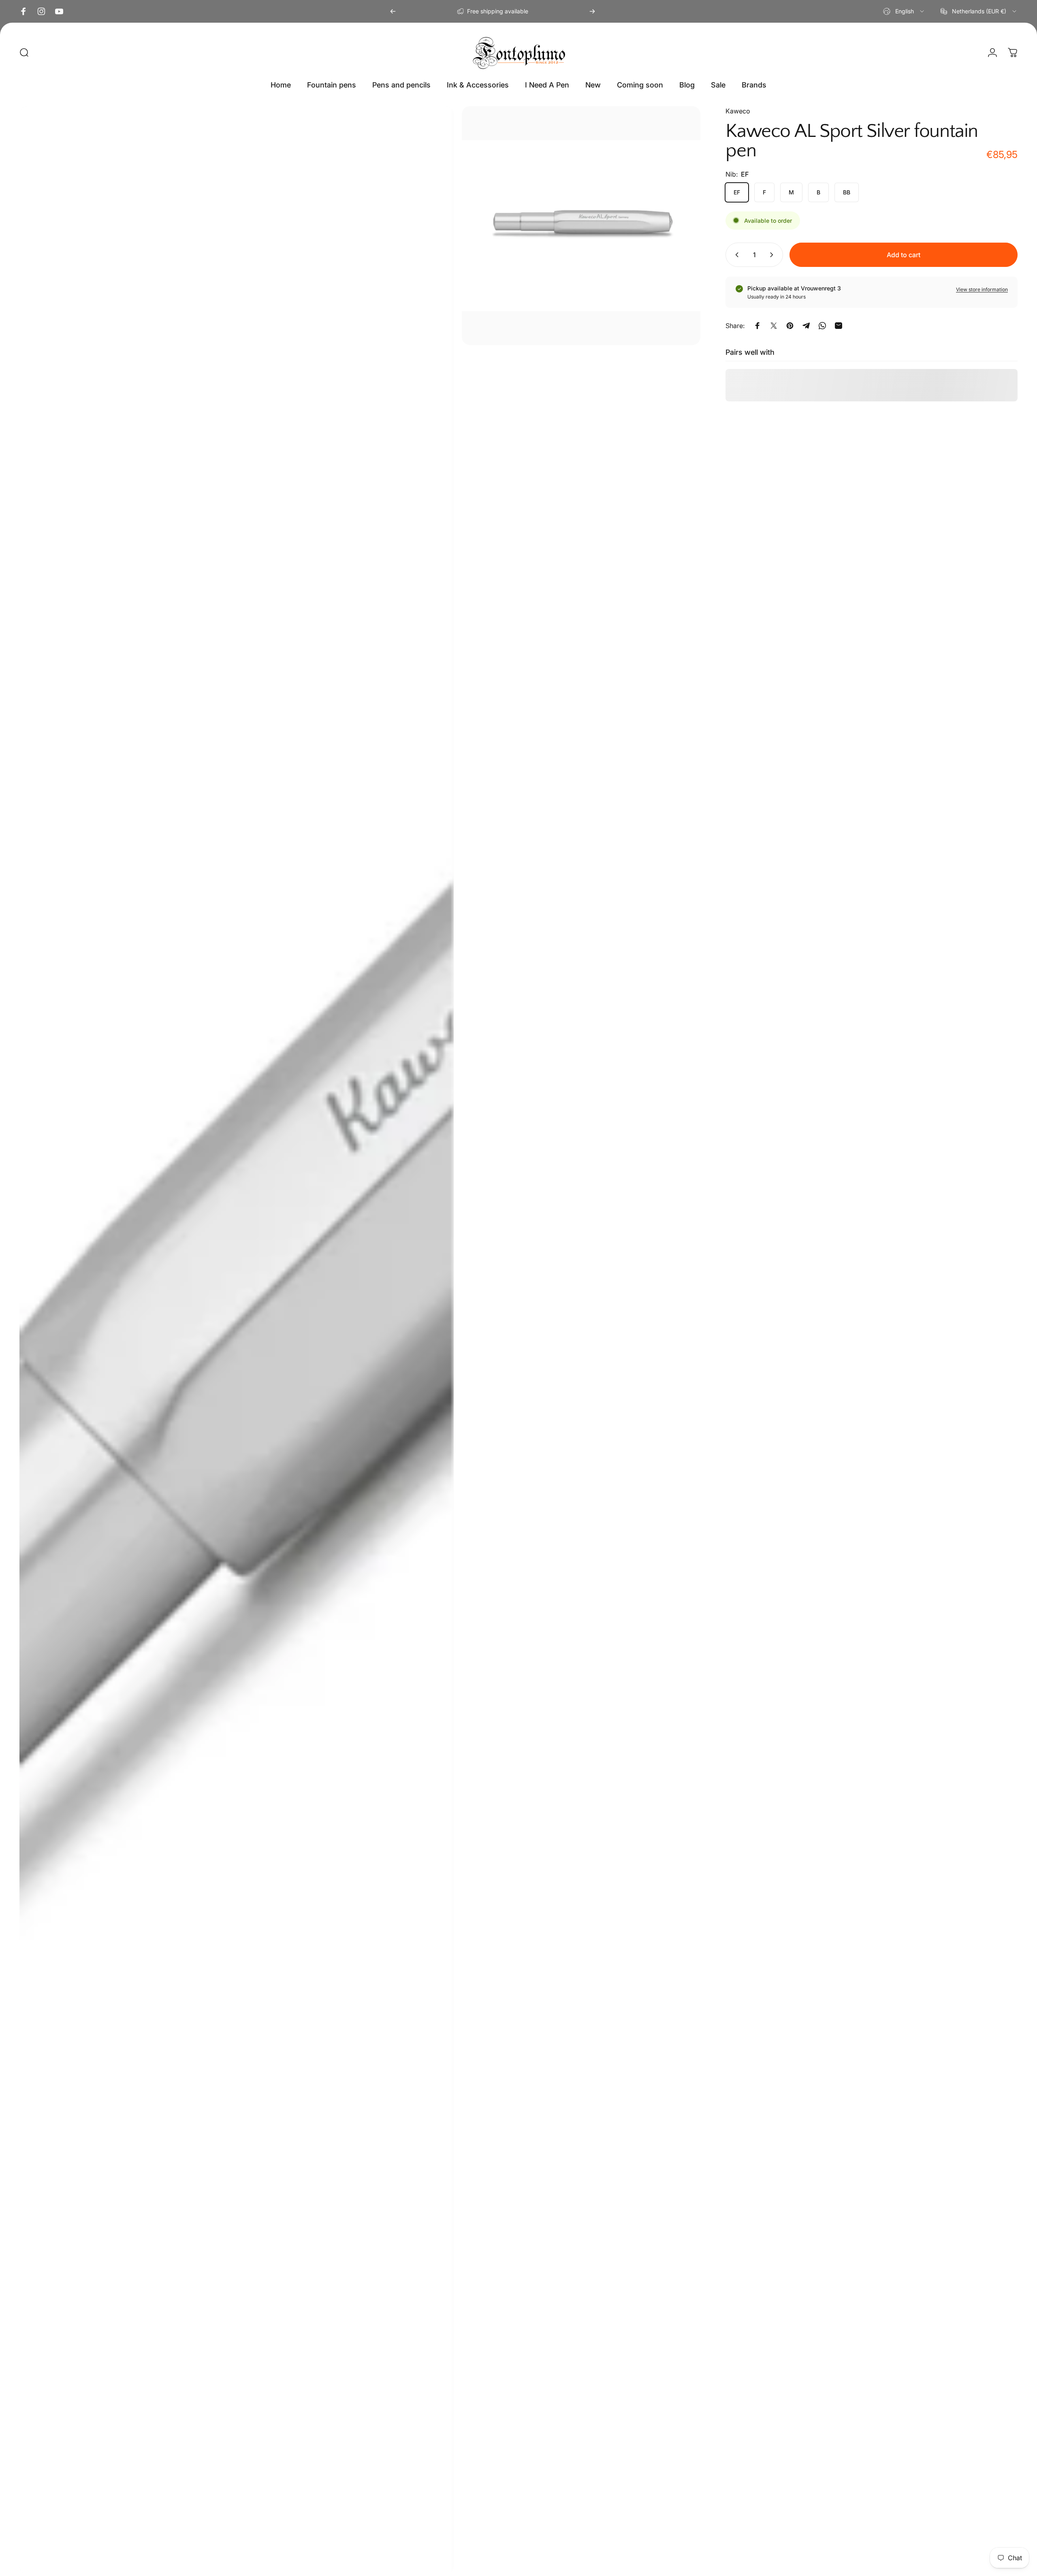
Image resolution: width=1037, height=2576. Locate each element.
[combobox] (904, 11)
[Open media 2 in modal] (581, 226)
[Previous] (393, 11)
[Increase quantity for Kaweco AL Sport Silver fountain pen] (773, 255)
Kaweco (738, 111)
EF (737, 192)
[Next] (592, 11)
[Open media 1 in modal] (237, 1340)
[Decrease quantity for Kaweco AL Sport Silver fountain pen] (735, 255)
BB (847, 192)
